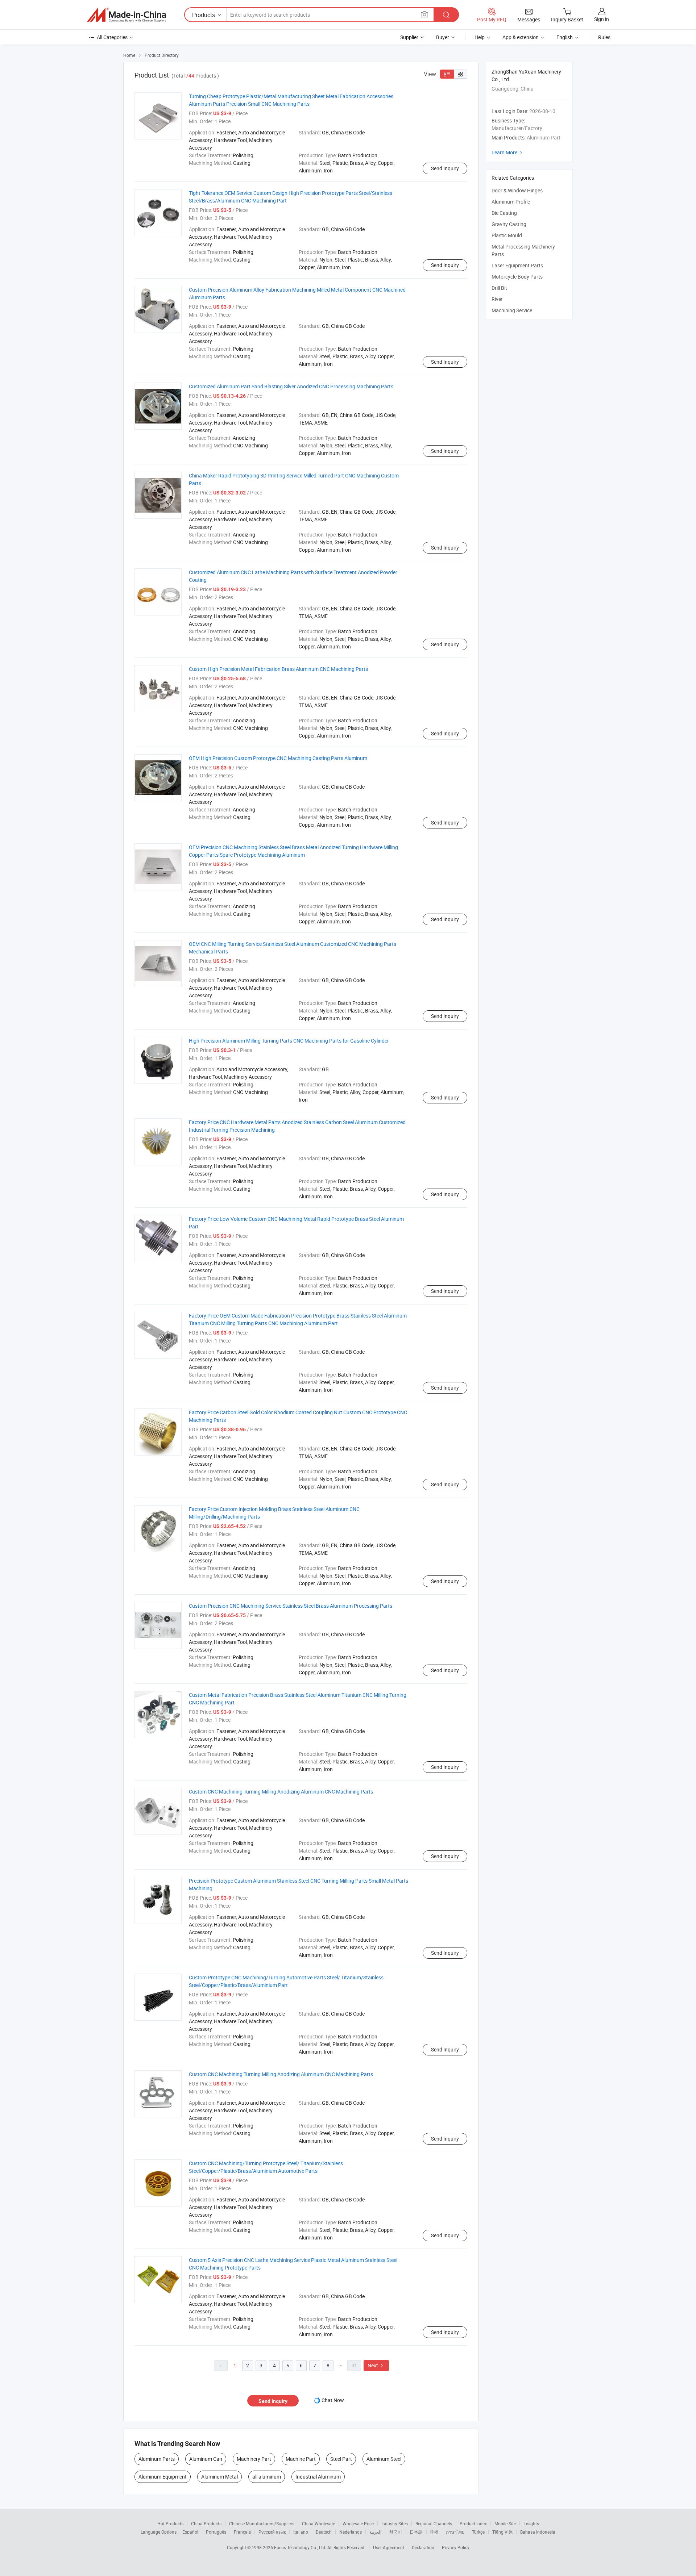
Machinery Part (254, 2459)
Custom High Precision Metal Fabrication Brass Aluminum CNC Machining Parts (278, 669)
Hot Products (170, 2523)
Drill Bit (499, 288)
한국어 (395, 2532)
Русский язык (272, 2532)
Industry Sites (395, 2523)
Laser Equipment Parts (517, 265)
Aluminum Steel (384, 2459)
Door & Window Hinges (517, 190)
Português (216, 2532)
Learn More (508, 152)
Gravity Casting (509, 224)
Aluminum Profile (511, 202)
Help (480, 37)
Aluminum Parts (157, 2459)
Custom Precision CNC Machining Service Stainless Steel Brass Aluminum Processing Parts (291, 1606)
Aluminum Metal (219, 2477)
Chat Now (333, 2400)
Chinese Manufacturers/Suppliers (262, 2523)
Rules (604, 37)
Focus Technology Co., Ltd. (301, 2547)
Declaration (423, 2547)
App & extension (521, 37)
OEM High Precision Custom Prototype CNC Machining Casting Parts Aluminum (278, 758)
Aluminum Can (206, 2459)
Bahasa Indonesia (538, 2532)
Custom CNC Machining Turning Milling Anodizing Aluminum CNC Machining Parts (281, 1792)
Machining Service (512, 310)
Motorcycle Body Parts (517, 277)
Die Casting (504, 213)
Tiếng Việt (502, 2532)
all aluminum (267, 2477)
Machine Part (301, 2459)
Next (376, 2365)
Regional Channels (434, 2523)
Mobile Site (505, 2523)
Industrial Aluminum (318, 2477)
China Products (206, 2523)
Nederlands (351, 2532)
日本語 (416, 2532)
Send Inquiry (445, 168)
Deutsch (324, 2532)
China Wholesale (318, 2523)
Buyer (443, 37)
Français (242, 2532)
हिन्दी (434, 2532)
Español (190, 2532)
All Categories (112, 37)
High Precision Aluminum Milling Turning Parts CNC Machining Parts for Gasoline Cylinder (289, 1041)
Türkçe (478, 2532)
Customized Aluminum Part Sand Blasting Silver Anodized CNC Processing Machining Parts (291, 386)
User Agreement (389, 2547)
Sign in (602, 19)
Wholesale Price (358, 2523)
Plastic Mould (507, 235)
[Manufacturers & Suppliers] (127, 15)
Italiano (301, 2532)
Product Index (473, 2523)
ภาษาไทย (455, 2532)
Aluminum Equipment (163, 2477)
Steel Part (341, 2459)
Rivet (497, 299)
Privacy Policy (456, 2547)
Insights (531, 2523)
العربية (375, 2532)
